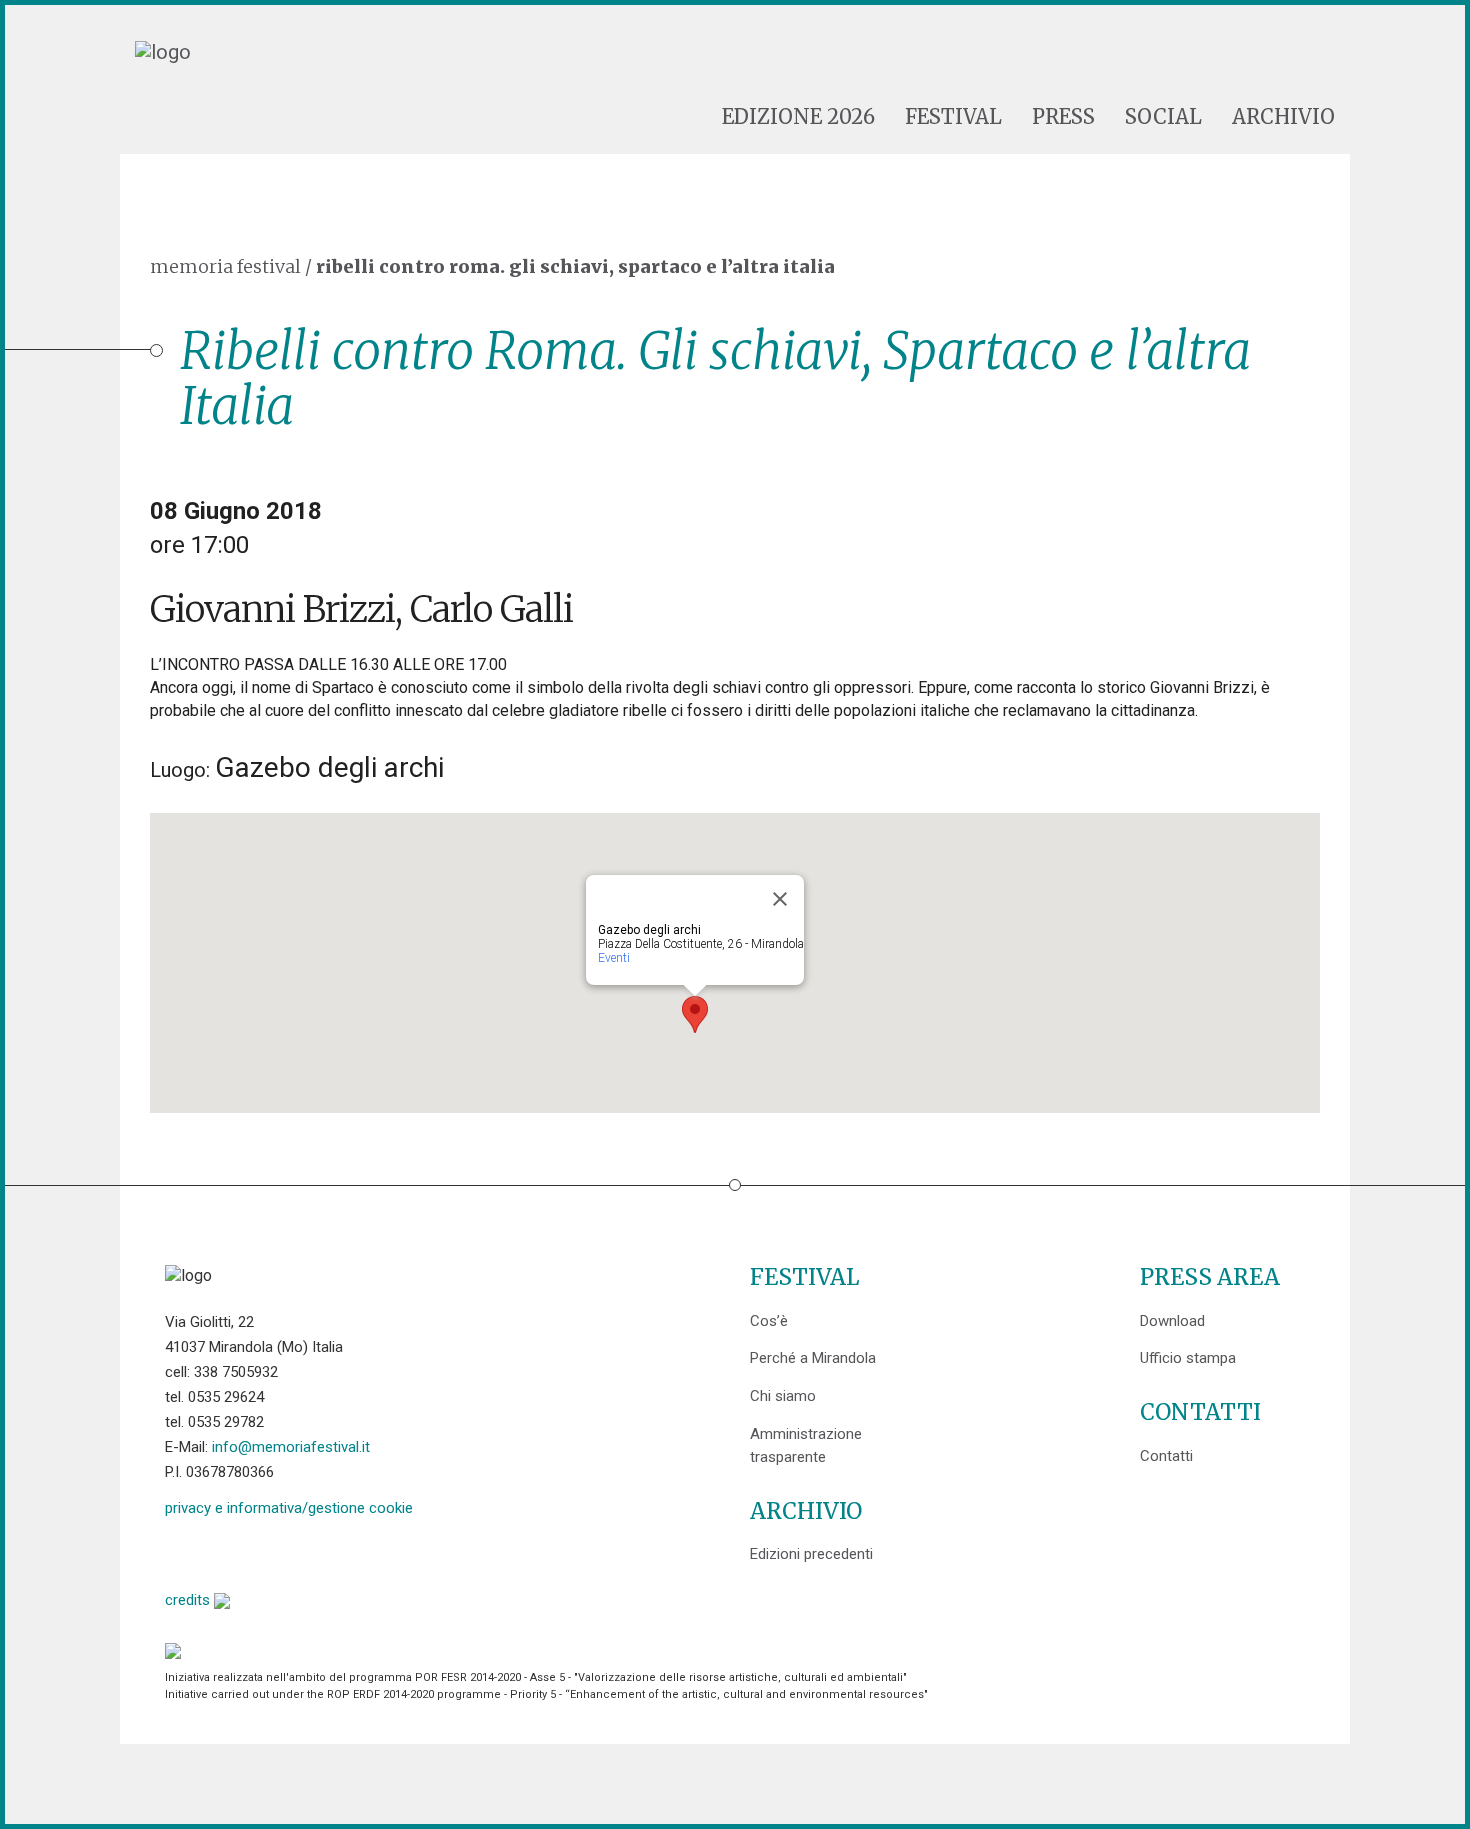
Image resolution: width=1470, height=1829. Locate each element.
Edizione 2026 (798, 117)
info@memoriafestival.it (291, 1447)
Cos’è (769, 1321)
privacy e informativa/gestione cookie (289, 1508)
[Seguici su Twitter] (231, 1551)
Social (1163, 117)
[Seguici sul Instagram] (333, 1551)
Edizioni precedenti (811, 1554)
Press (1063, 117)
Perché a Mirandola (813, 1358)
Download (1172, 1321)
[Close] (780, 899)
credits (189, 1600)
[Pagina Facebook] (180, 1551)
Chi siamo (783, 1396)
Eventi (614, 958)
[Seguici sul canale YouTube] (282, 1551)
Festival (953, 117)
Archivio (1283, 117)
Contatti (1166, 1456)
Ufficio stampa (1188, 1358)
